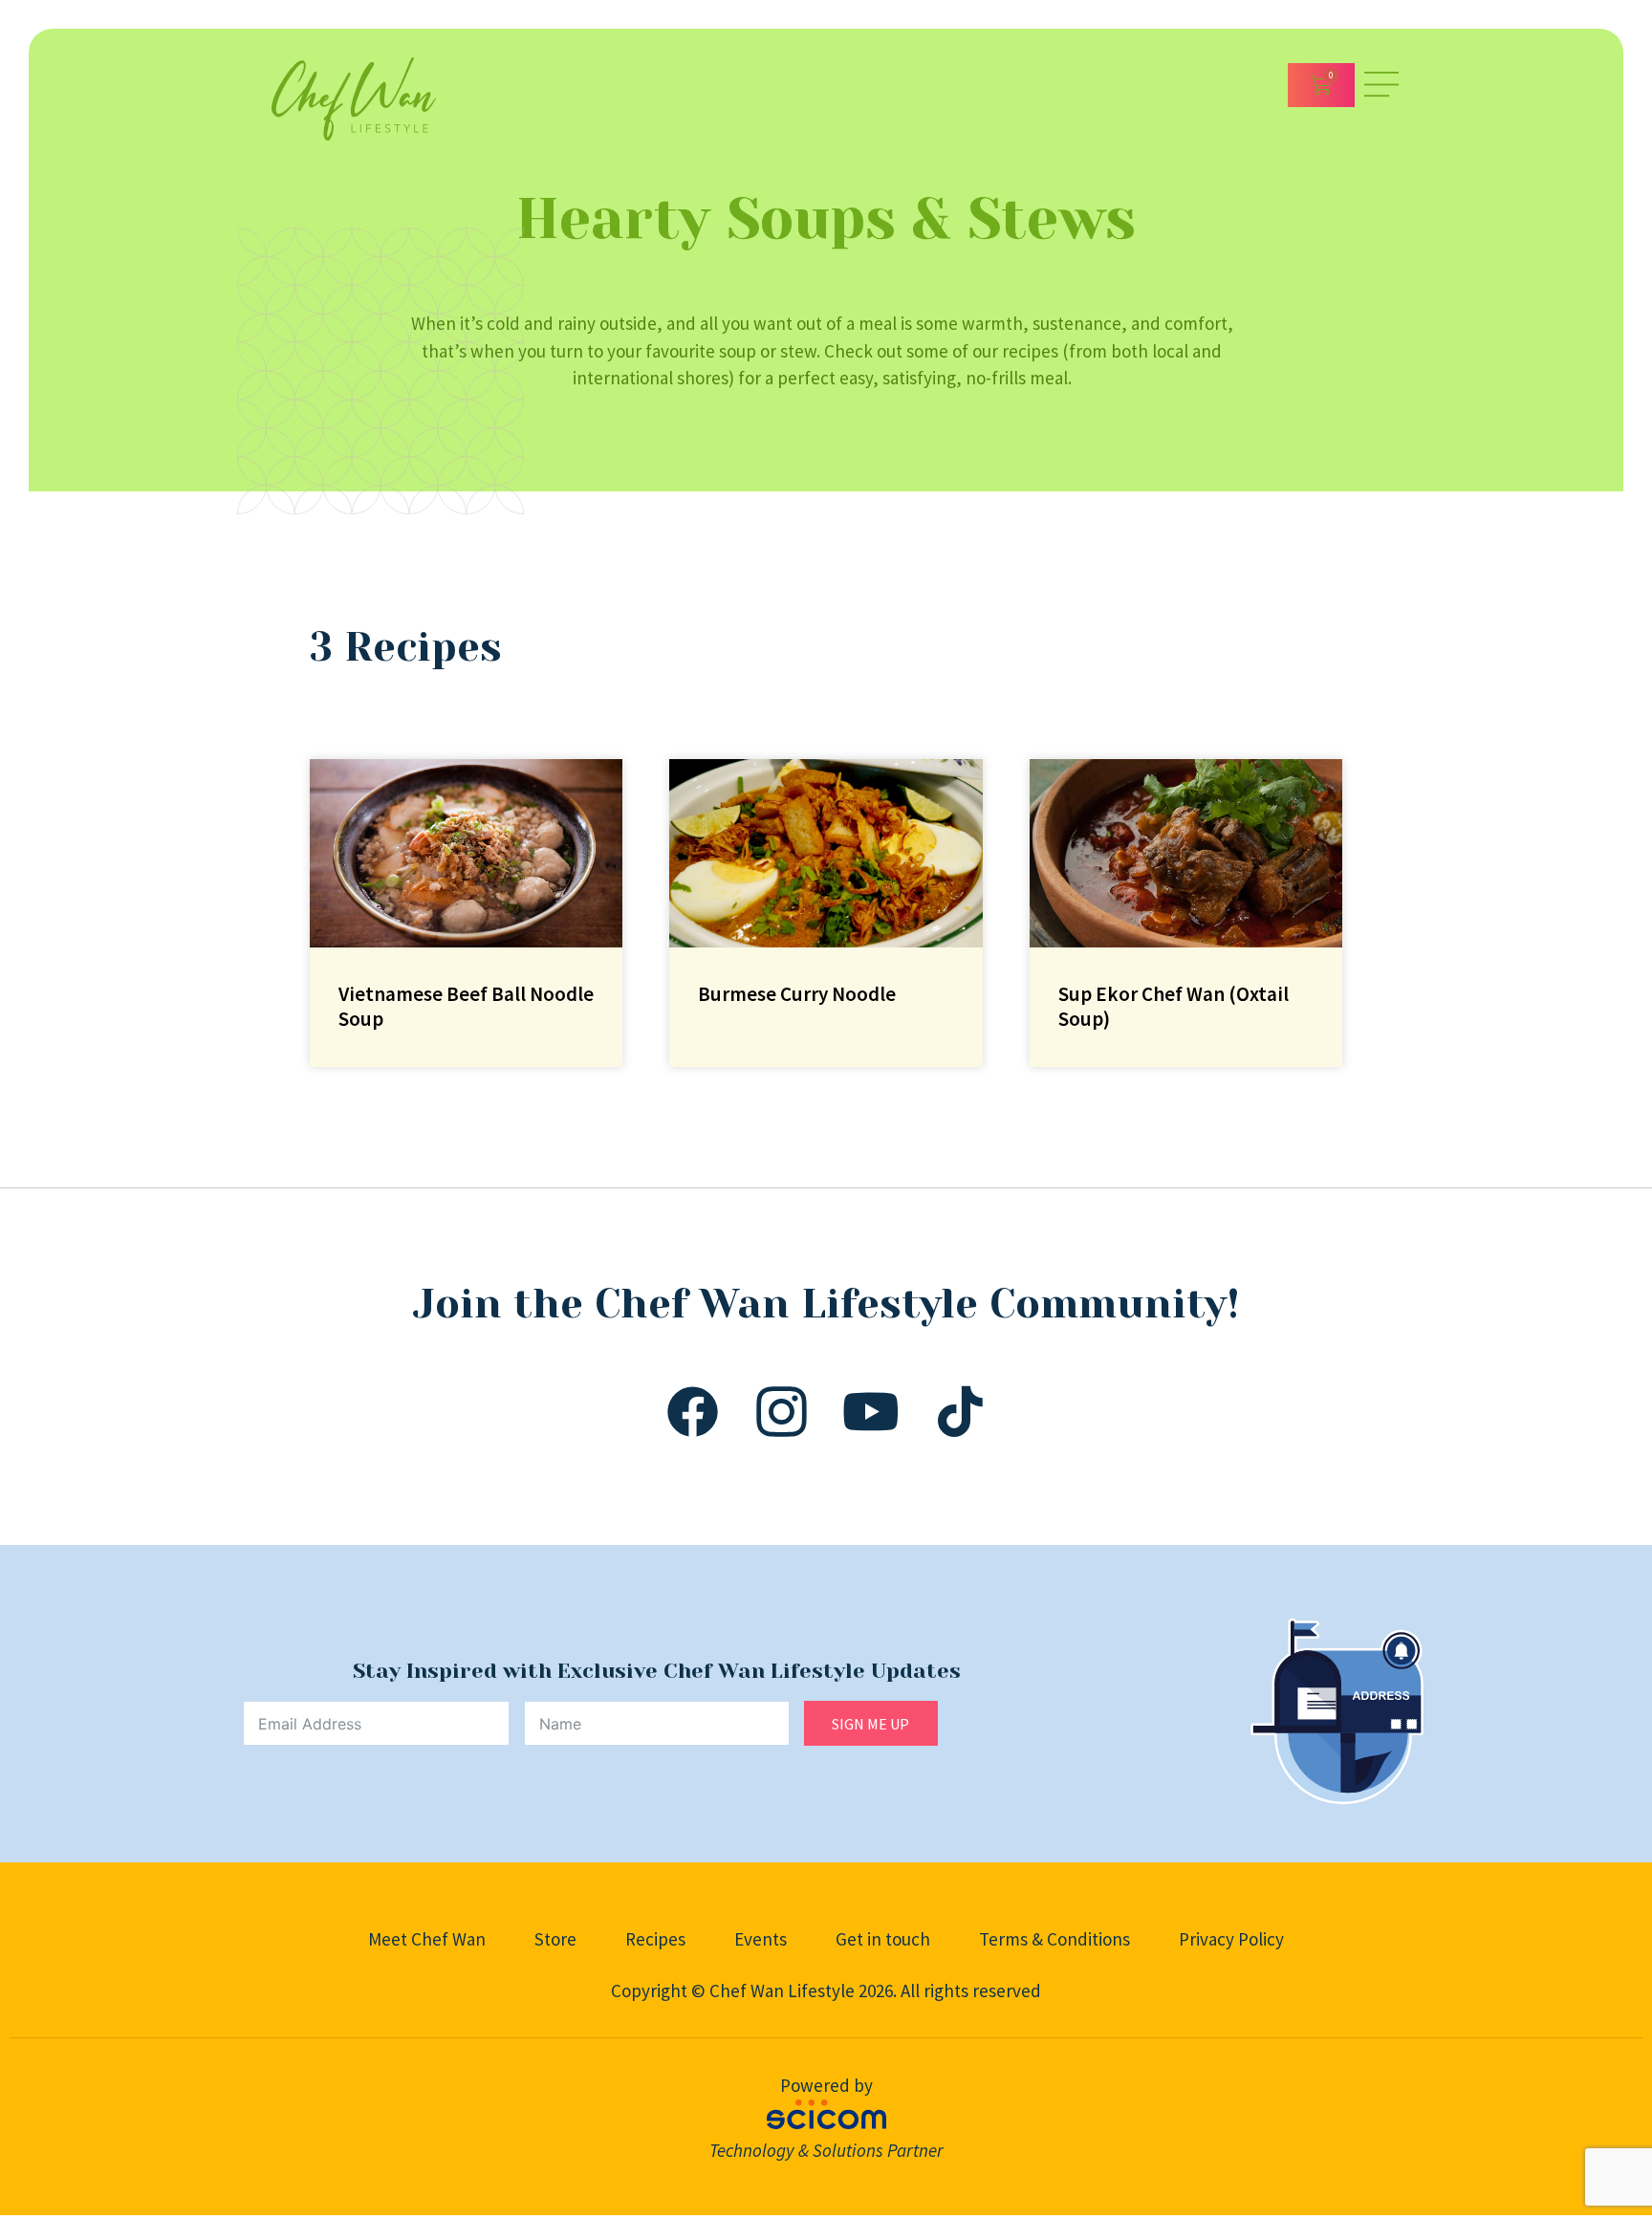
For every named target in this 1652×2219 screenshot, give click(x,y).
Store (555, 1939)
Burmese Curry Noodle (797, 994)
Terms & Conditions (1054, 1939)
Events (761, 1939)
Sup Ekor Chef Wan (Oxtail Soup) (1174, 1006)
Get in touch (883, 1939)
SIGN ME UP (870, 1724)
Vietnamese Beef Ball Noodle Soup (466, 1006)
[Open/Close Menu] (1381, 85)
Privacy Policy (1231, 1939)
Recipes (655, 1939)
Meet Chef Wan (427, 1939)
